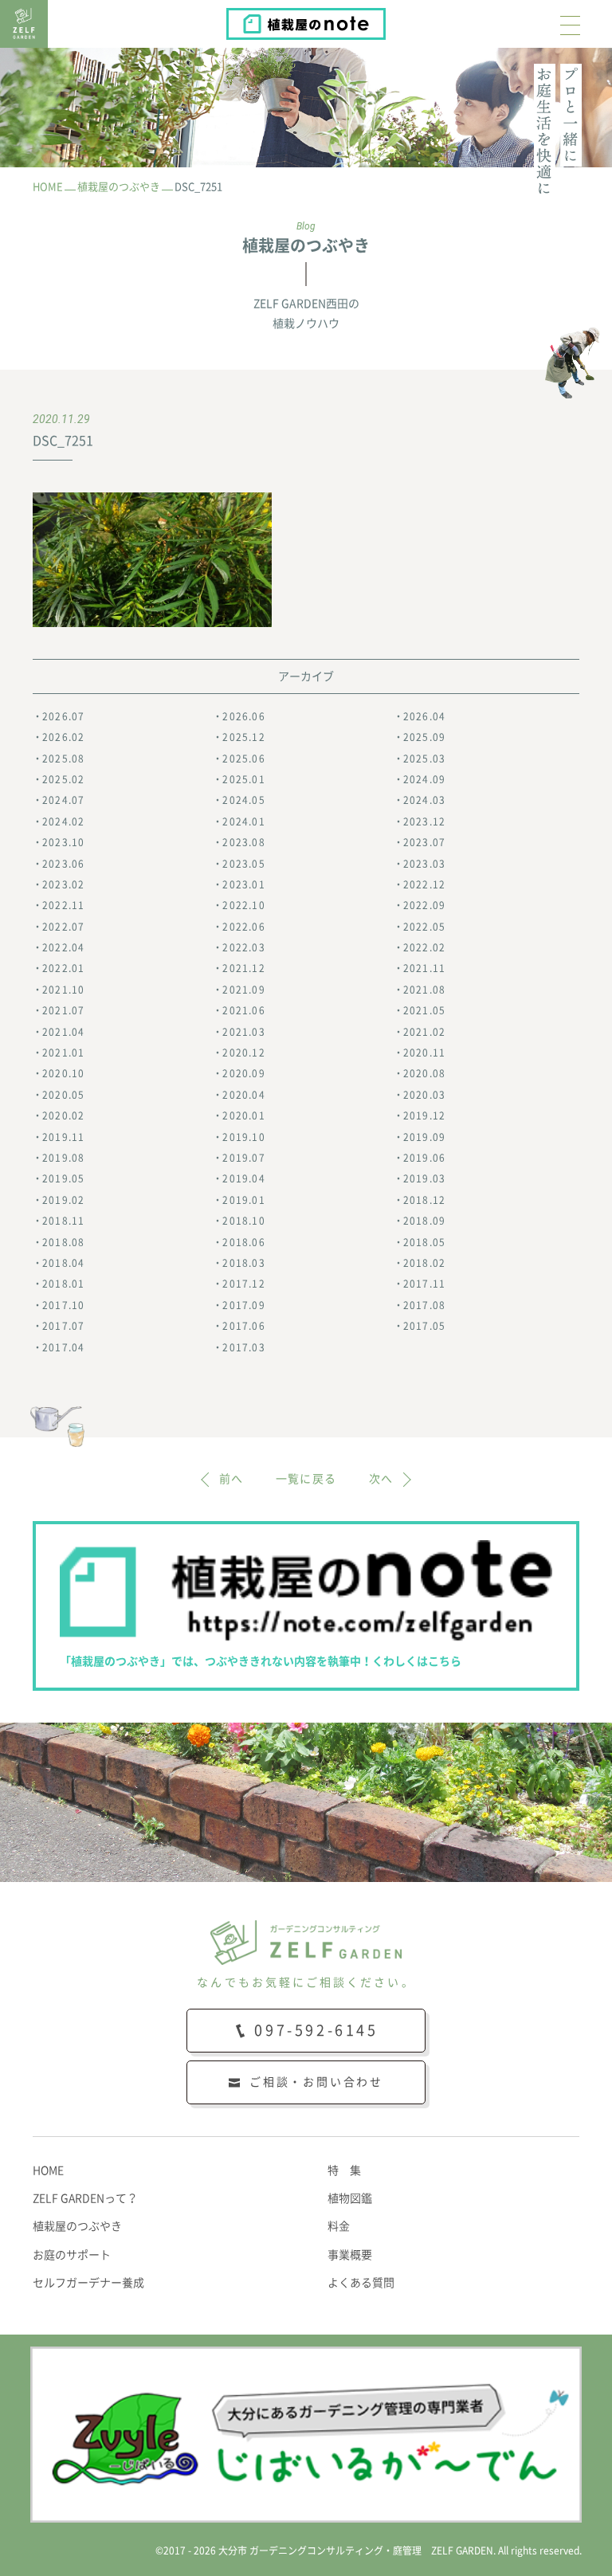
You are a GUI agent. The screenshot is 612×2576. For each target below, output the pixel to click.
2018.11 (63, 1221)
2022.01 (63, 968)
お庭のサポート (72, 2255)
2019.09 (424, 1137)
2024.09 (424, 779)
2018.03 (243, 1263)
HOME (48, 2170)
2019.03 (424, 1178)
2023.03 (424, 864)
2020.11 (424, 1053)
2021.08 (424, 990)
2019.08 (63, 1158)
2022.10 (243, 905)
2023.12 (424, 821)
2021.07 (63, 1010)
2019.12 (424, 1115)
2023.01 (243, 884)
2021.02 (424, 1032)
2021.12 (243, 968)
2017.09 (243, 1305)
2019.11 (63, 1137)
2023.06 (63, 864)
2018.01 (63, 1284)
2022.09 (424, 905)
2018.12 (424, 1200)
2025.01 (243, 779)
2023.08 (243, 842)
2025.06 (243, 759)
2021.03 (243, 1032)
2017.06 (243, 1326)
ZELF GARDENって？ (85, 2198)
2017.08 (424, 1305)
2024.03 (424, 800)
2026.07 (63, 716)
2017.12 (243, 1284)
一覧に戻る (306, 1479)
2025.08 (63, 759)
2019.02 (63, 1200)
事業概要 (350, 2255)
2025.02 (63, 779)
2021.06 (243, 1010)
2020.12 (243, 1053)
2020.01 (243, 1115)
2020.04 (243, 1095)
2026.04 (424, 716)
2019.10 (243, 1137)
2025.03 (424, 759)
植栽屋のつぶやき (77, 2226)
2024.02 (63, 821)
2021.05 (424, 1010)
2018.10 (243, 1221)
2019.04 (243, 1178)
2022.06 (243, 927)
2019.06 (424, 1158)
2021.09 (243, 990)
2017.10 (63, 1305)
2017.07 (63, 1326)
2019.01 (243, 1200)
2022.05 (424, 927)
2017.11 (424, 1284)
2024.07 (63, 800)
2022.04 (63, 947)
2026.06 (243, 716)
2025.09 (424, 737)
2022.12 (424, 884)
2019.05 (63, 1178)
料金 (339, 2226)
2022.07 (63, 927)
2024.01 (243, 821)
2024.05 (243, 800)
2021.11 (424, 968)
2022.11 (63, 905)
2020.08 (424, 1073)
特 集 (344, 2170)
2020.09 (243, 1073)
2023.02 (63, 884)
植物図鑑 (350, 2198)
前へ (231, 1479)
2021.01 (63, 1053)
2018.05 (424, 1242)
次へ (381, 1479)
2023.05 (243, 864)
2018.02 (424, 1263)
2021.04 (63, 1032)
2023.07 (424, 842)
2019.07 (243, 1158)
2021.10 (63, 990)
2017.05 (424, 1326)
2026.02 (63, 737)
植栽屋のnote (384, 20)
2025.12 (243, 737)
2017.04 (63, 1347)
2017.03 (243, 1347)
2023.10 (63, 842)
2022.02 (424, 947)
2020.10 (63, 1073)
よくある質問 (361, 2283)
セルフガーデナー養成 (88, 2283)
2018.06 (243, 1242)
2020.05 (63, 1095)
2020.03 (424, 1095)
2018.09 (424, 1221)
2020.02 (63, 1115)
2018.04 (63, 1263)
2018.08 (63, 1242)
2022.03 (243, 947)
